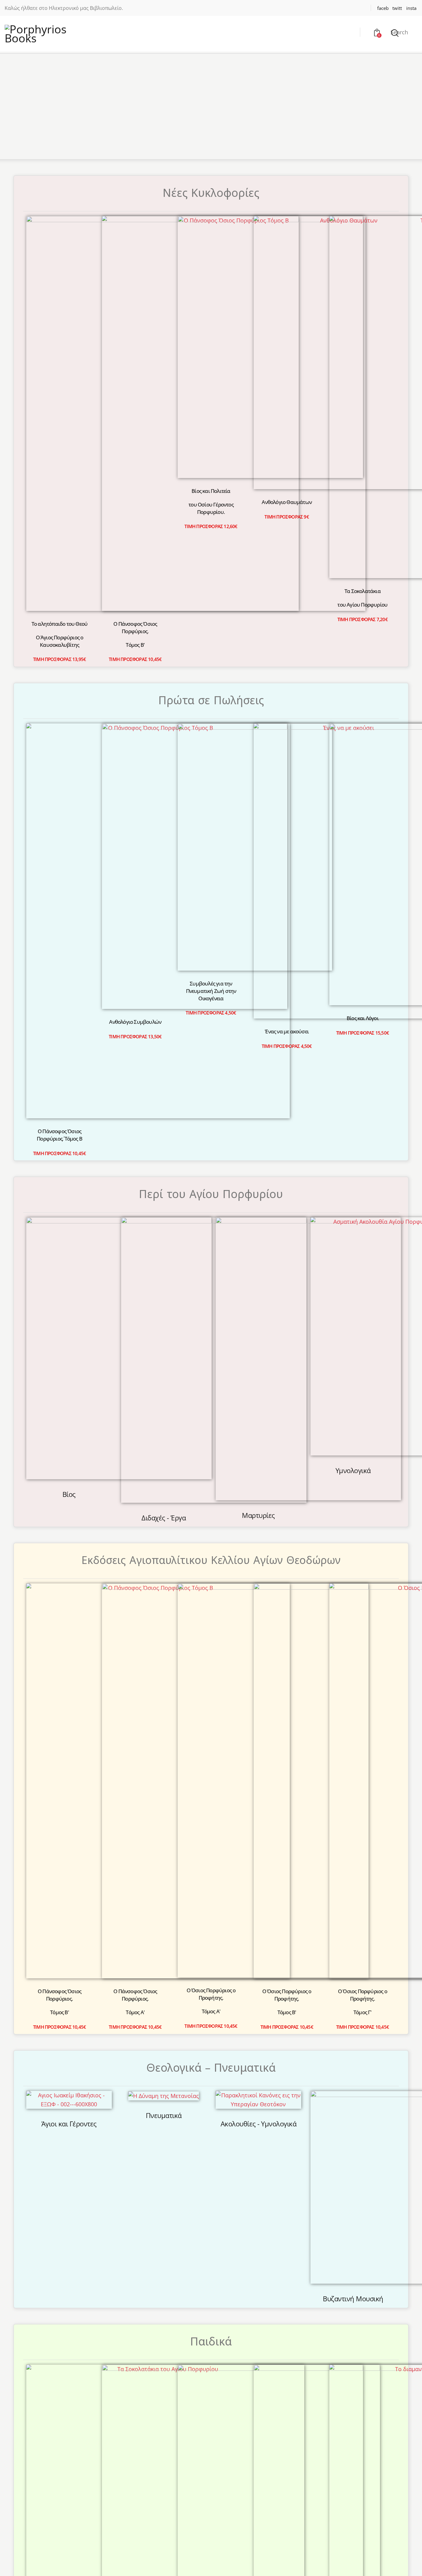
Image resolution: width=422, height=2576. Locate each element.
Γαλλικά (93, 2039)
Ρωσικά (282, 2039)
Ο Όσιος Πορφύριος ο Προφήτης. (211, 1291)
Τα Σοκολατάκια (363, 315)
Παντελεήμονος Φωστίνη (164, 1932)
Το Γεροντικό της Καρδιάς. (287, 1683)
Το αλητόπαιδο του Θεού (59, 325)
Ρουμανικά (235, 2039)
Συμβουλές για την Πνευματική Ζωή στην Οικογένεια (211, 708)
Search (399, 32)
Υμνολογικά (353, 1103)
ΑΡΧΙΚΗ (158, 2225)
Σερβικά (329, 2039)
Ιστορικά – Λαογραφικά (69, 1929)
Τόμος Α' (135, 1312)
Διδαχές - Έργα (164, 1114)
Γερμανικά (140, 2039)
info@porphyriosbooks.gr (270, 2252)
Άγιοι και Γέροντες (69, 1425)
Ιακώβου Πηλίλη (258, 1924)
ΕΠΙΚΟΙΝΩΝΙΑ (167, 2251)
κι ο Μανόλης (135, 1696)
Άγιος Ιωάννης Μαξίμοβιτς (211, 1704)
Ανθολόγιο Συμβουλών (135, 696)
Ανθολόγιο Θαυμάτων (287, 502)
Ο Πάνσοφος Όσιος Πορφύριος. (135, 332)
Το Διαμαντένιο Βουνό (363, 1690)
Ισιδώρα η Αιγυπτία (287, 1696)
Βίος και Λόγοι (363, 695)
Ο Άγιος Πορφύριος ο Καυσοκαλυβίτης (60, 343)
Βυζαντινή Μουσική (353, 1518)
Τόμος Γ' (363, 1309)
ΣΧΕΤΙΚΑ (159, 2238)
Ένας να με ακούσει (287, 889)
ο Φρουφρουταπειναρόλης (135, 1710)
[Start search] (395, 33)
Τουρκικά (377, 2039)
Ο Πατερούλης (211, 1691)
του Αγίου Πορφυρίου (362, 329)
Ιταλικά (188, 2039)
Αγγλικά (45, 2039)
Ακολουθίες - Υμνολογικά (259, 1425)
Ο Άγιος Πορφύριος (135, 1683)
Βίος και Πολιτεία (211, 323)
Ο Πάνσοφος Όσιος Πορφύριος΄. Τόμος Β (59, 697)
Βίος (69, 1103)
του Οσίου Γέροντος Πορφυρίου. (211, 340)
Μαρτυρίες (258, 1113)
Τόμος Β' (135, 349)
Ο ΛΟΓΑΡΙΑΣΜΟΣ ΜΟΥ (179, 2265)
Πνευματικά (164, 1416)
